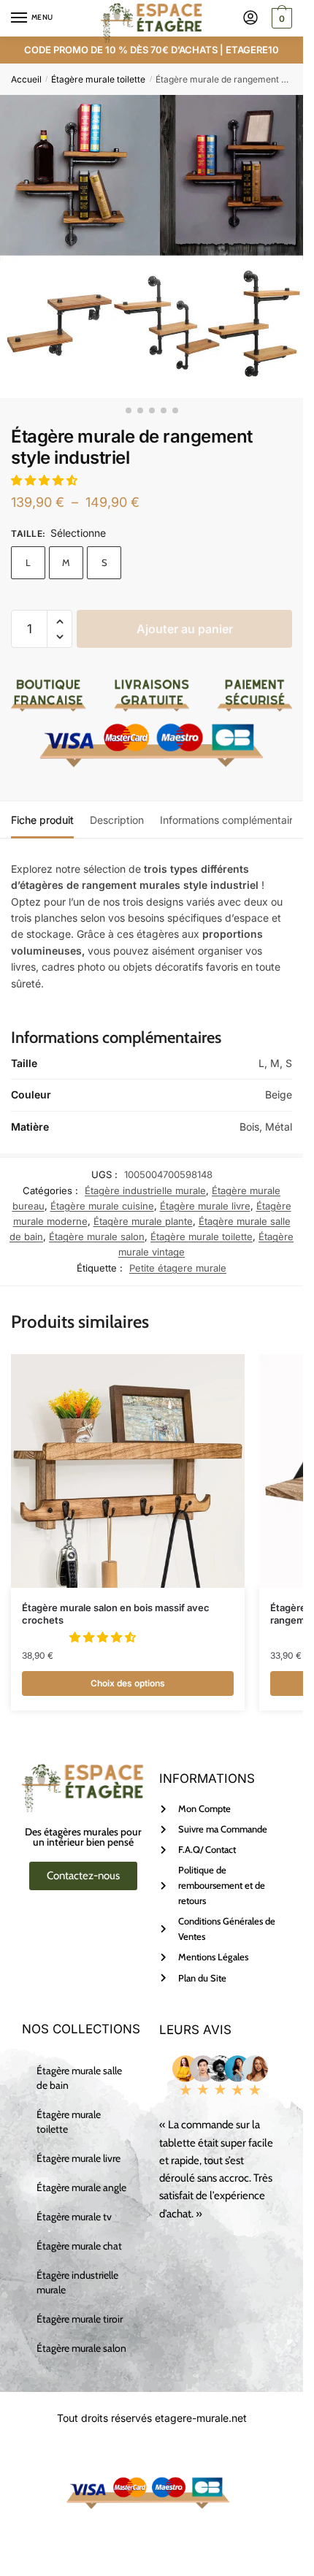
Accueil (26, 79)
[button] (46, 480)
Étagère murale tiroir (80, 2319)
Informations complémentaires (232, 820)
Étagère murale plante (143, 1221)
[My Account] (250, 19)
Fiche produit (42, 820)
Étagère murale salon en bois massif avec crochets (116, 1614)
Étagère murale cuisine (102, 1206)
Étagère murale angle (81, 2187)
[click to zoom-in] (152, 246)
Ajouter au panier (185, 629)
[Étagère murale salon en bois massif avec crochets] (128, 1471)
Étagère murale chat (79, 2246)
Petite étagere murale (178, 1268)
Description (117, 820)
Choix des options (128, 1683)
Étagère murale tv (74, 2217)
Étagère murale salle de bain (79, 2078)
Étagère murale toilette (98, 79)
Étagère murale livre (205, 1206)
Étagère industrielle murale (145, 1190)
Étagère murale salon (97, 1237)
